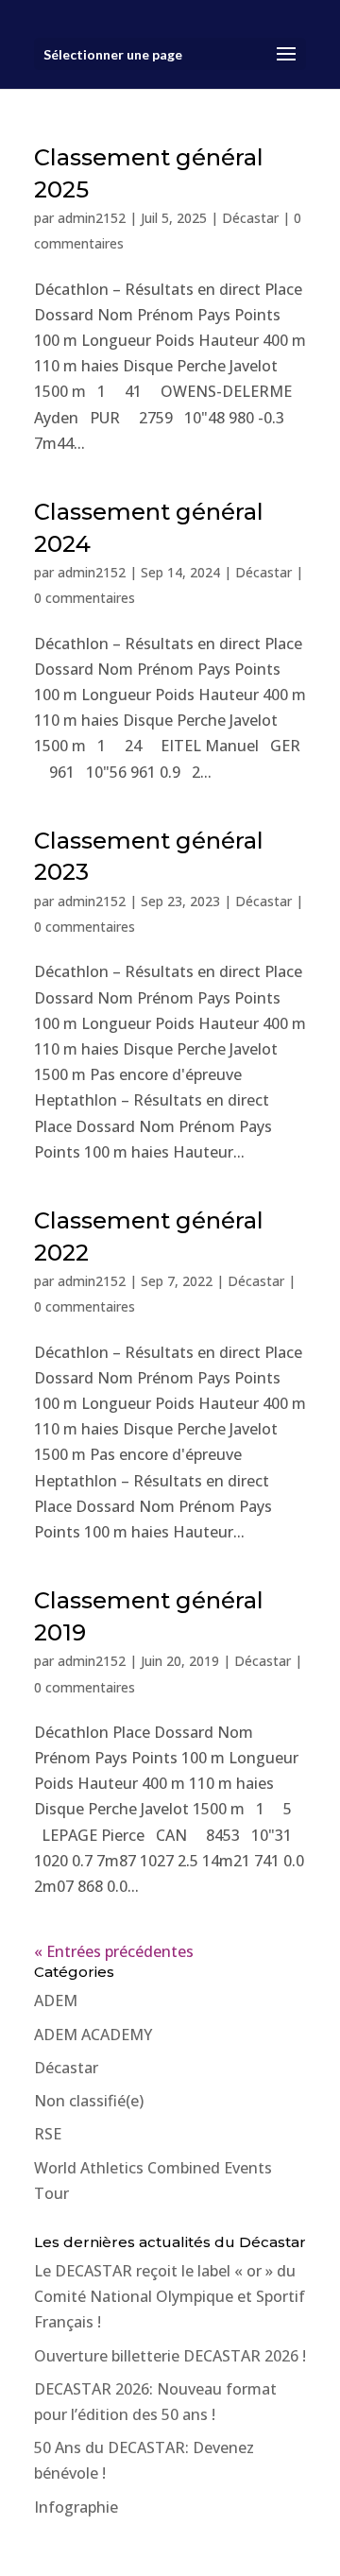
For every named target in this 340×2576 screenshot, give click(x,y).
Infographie (76, 2507)
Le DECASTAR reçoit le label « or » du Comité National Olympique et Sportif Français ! (170, 2296)
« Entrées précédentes (114, 1951)
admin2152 (92, 218)
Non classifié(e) (89, 2101)
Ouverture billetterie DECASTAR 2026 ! (170, 2356)
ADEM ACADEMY (93, 2035)
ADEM (56, 2001)
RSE (48, 2134)
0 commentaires (85, 598)
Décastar (250, 218)
